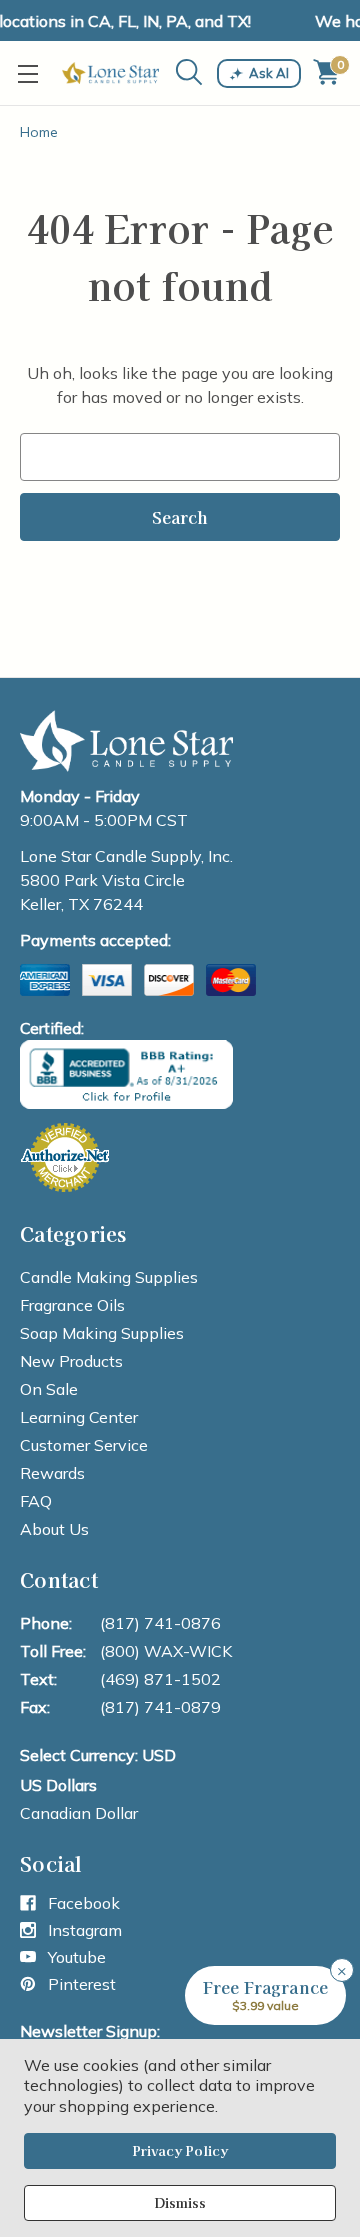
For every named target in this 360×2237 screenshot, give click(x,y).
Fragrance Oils (72, 1305)
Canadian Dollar (79, 1813)
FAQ (36, 1501)
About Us (54, 1529)
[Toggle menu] (32, 73)
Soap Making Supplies (102, 1333)
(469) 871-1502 (160, 1679)
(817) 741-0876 (160, 1623)
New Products (71, 1361)
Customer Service (84, 1445)
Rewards (52, 1473)
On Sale (49, 1389)
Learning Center (79, 1417)
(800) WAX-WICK (166, 1651)
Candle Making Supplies (109, 1277)
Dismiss (180, 2202)
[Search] (189, 72)
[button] (265, 1995)
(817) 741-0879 (160, 1707)
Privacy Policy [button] (180, 2150)
